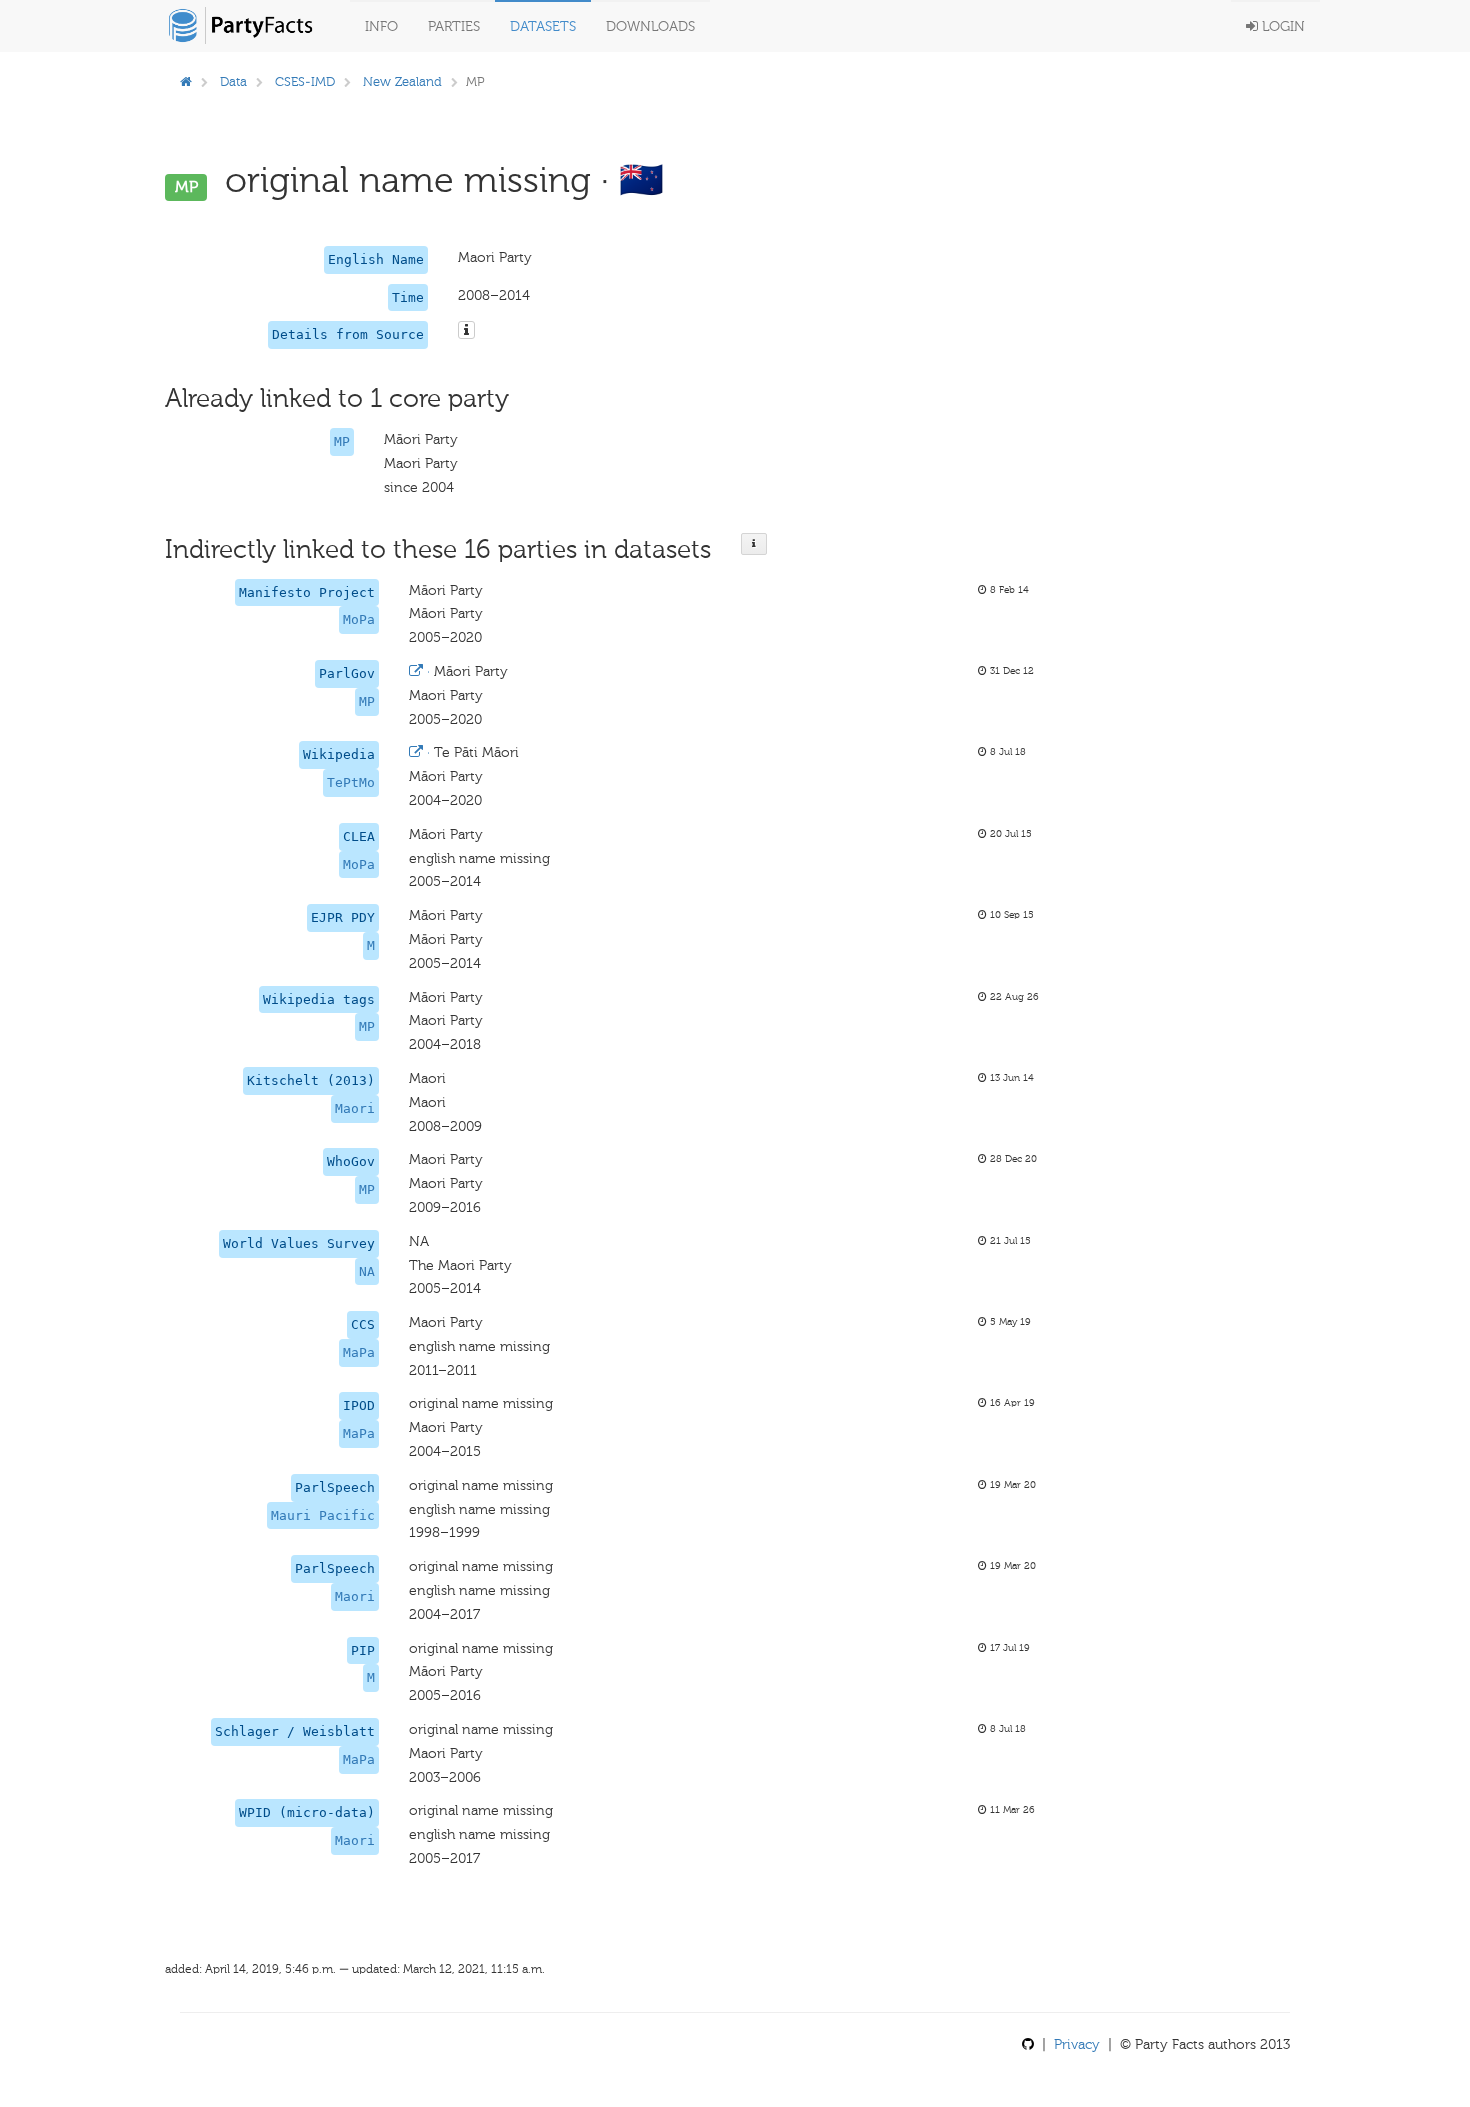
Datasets (543, 26)
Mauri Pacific (323, 1515)
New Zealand (402, 81)
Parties (454, 26)
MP (342, 441)
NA (367, 1271)
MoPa (359, 619)
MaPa (359, 1352)
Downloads (650, 26)
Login (1281, 26)
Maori (355, 1108)
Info (381, 26)
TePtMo (351, 782)
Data (233, 81)
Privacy (1077, 2044)
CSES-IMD (305, 81)
